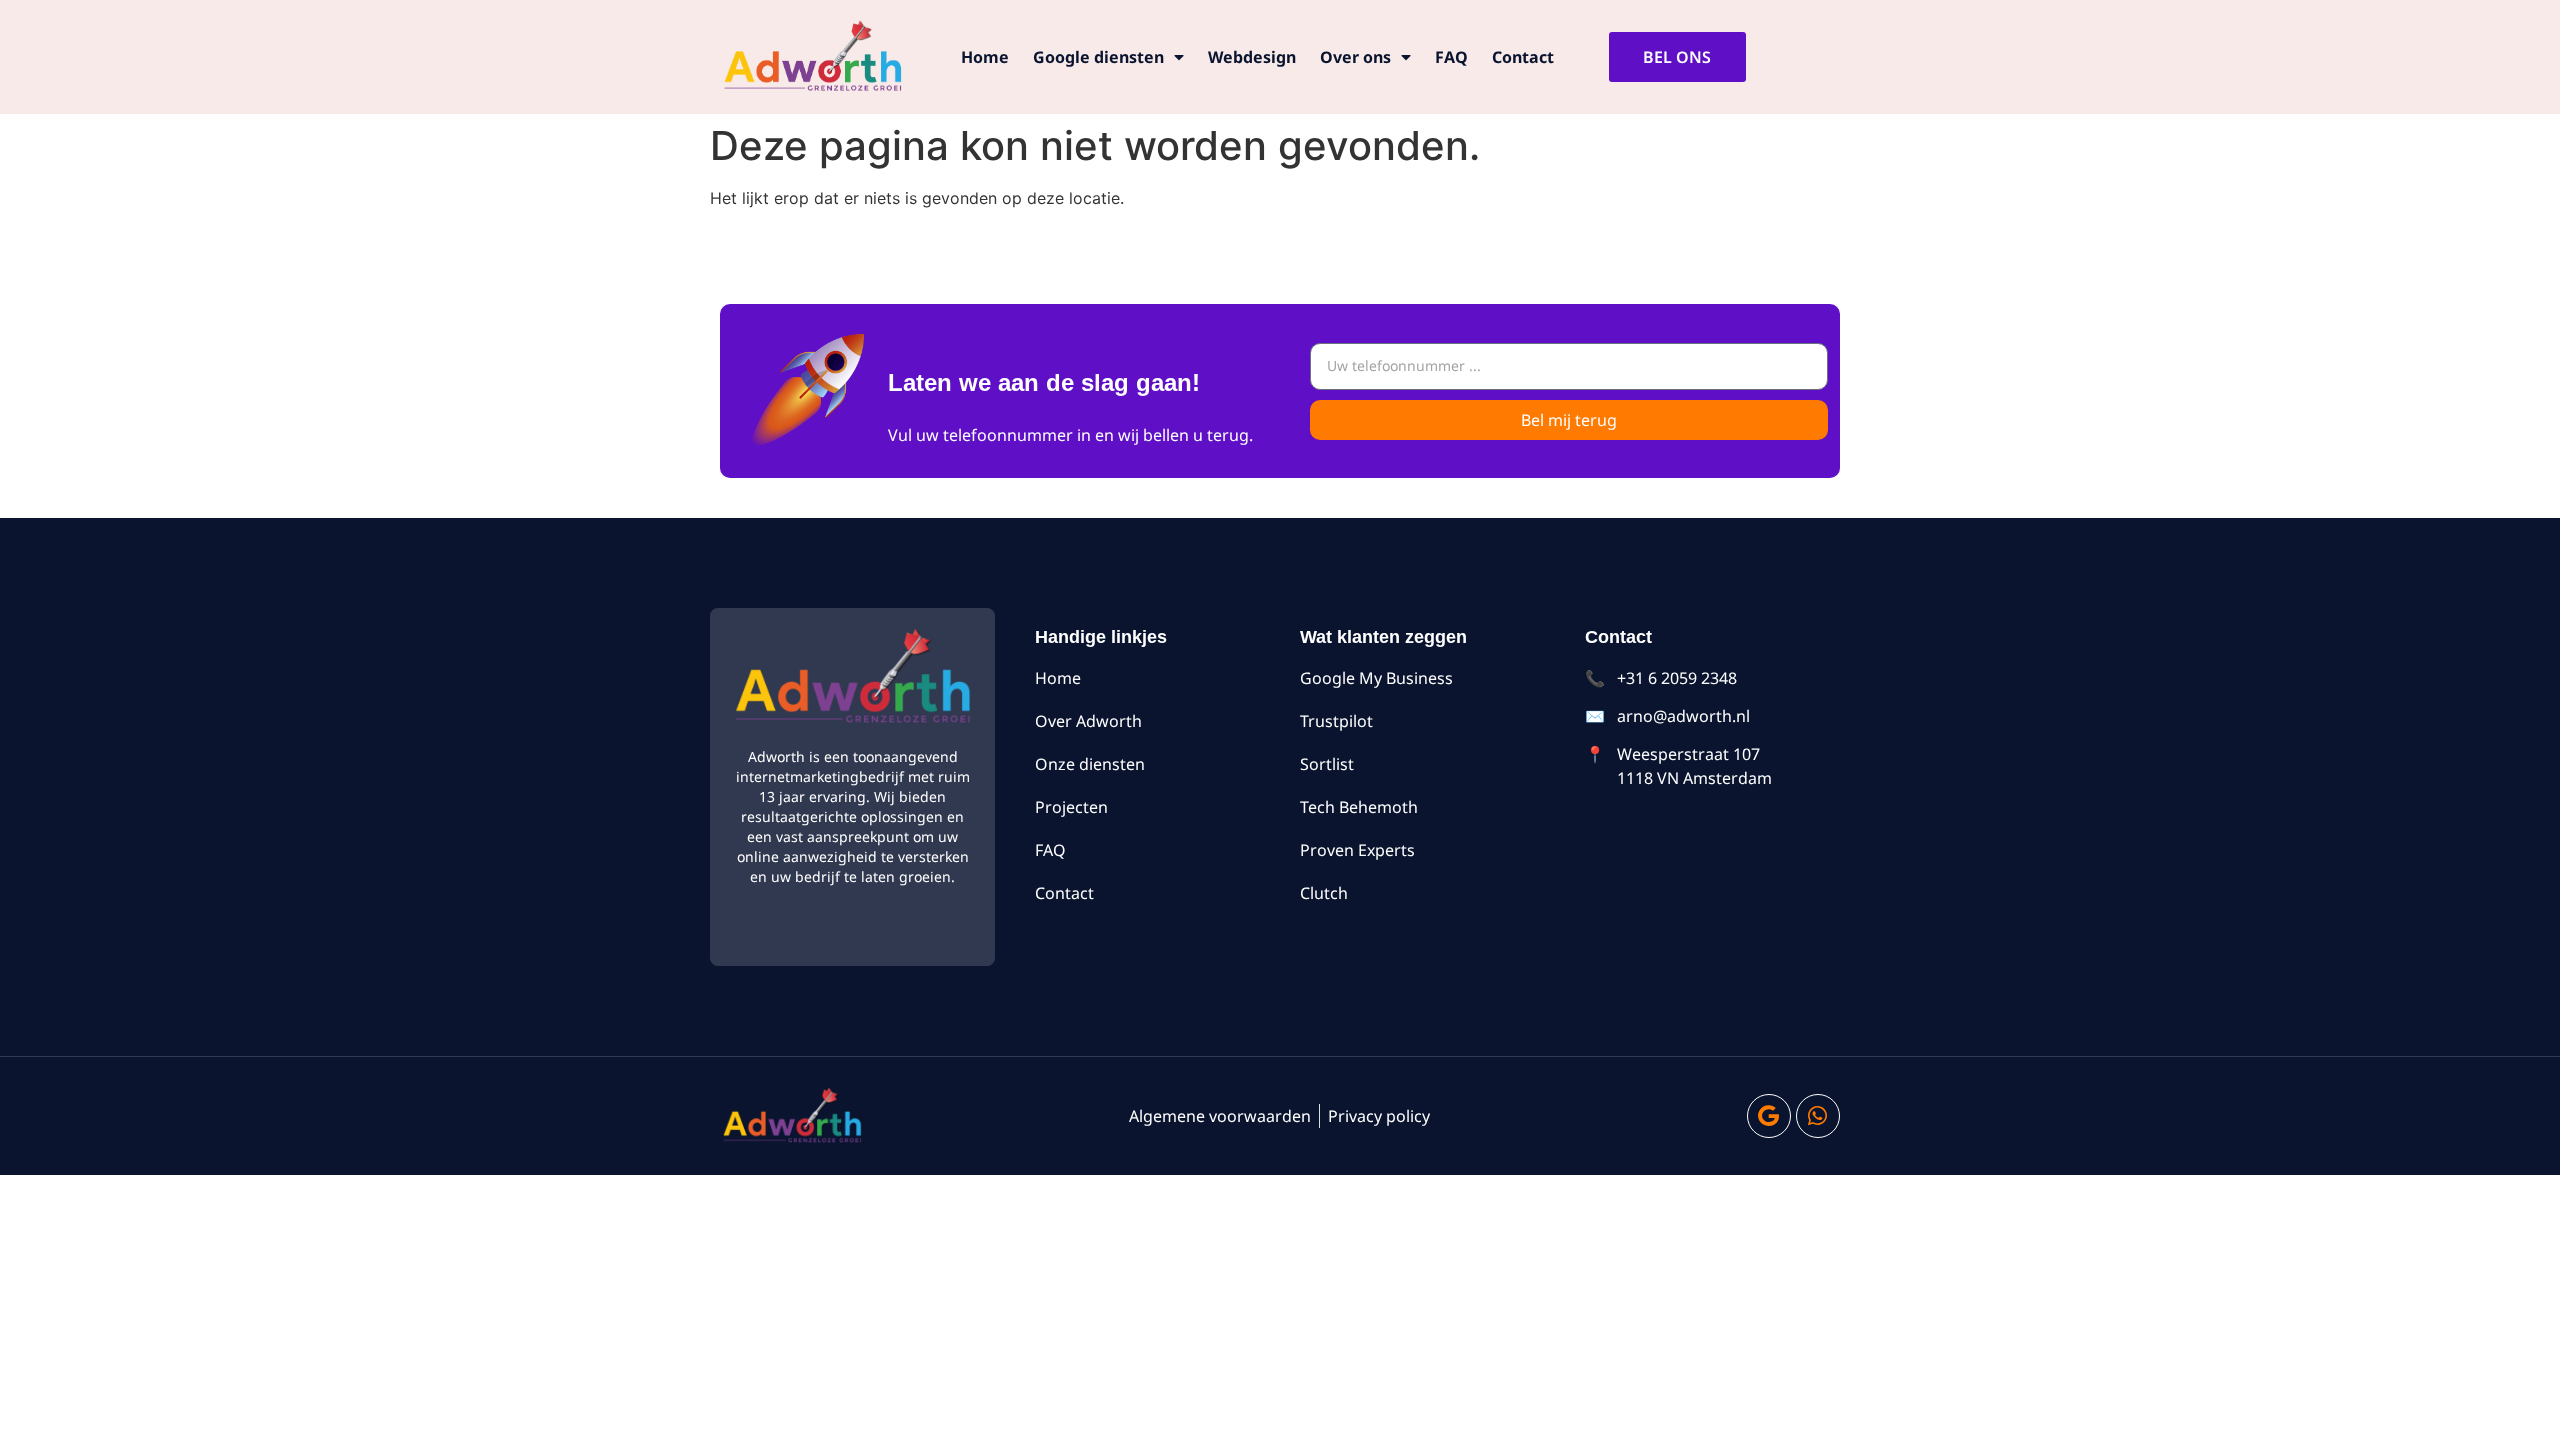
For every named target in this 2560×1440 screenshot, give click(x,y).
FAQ (1451, 57)
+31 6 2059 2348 (1677, 678)
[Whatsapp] (1818, 1116)
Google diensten (1098, 57)
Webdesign (1252, 57)
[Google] (1769, 1116)
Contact (1523, 57)
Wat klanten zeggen (1383, 637)
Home (985, 57)
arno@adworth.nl (1683, 716)
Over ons (1355, 57)
